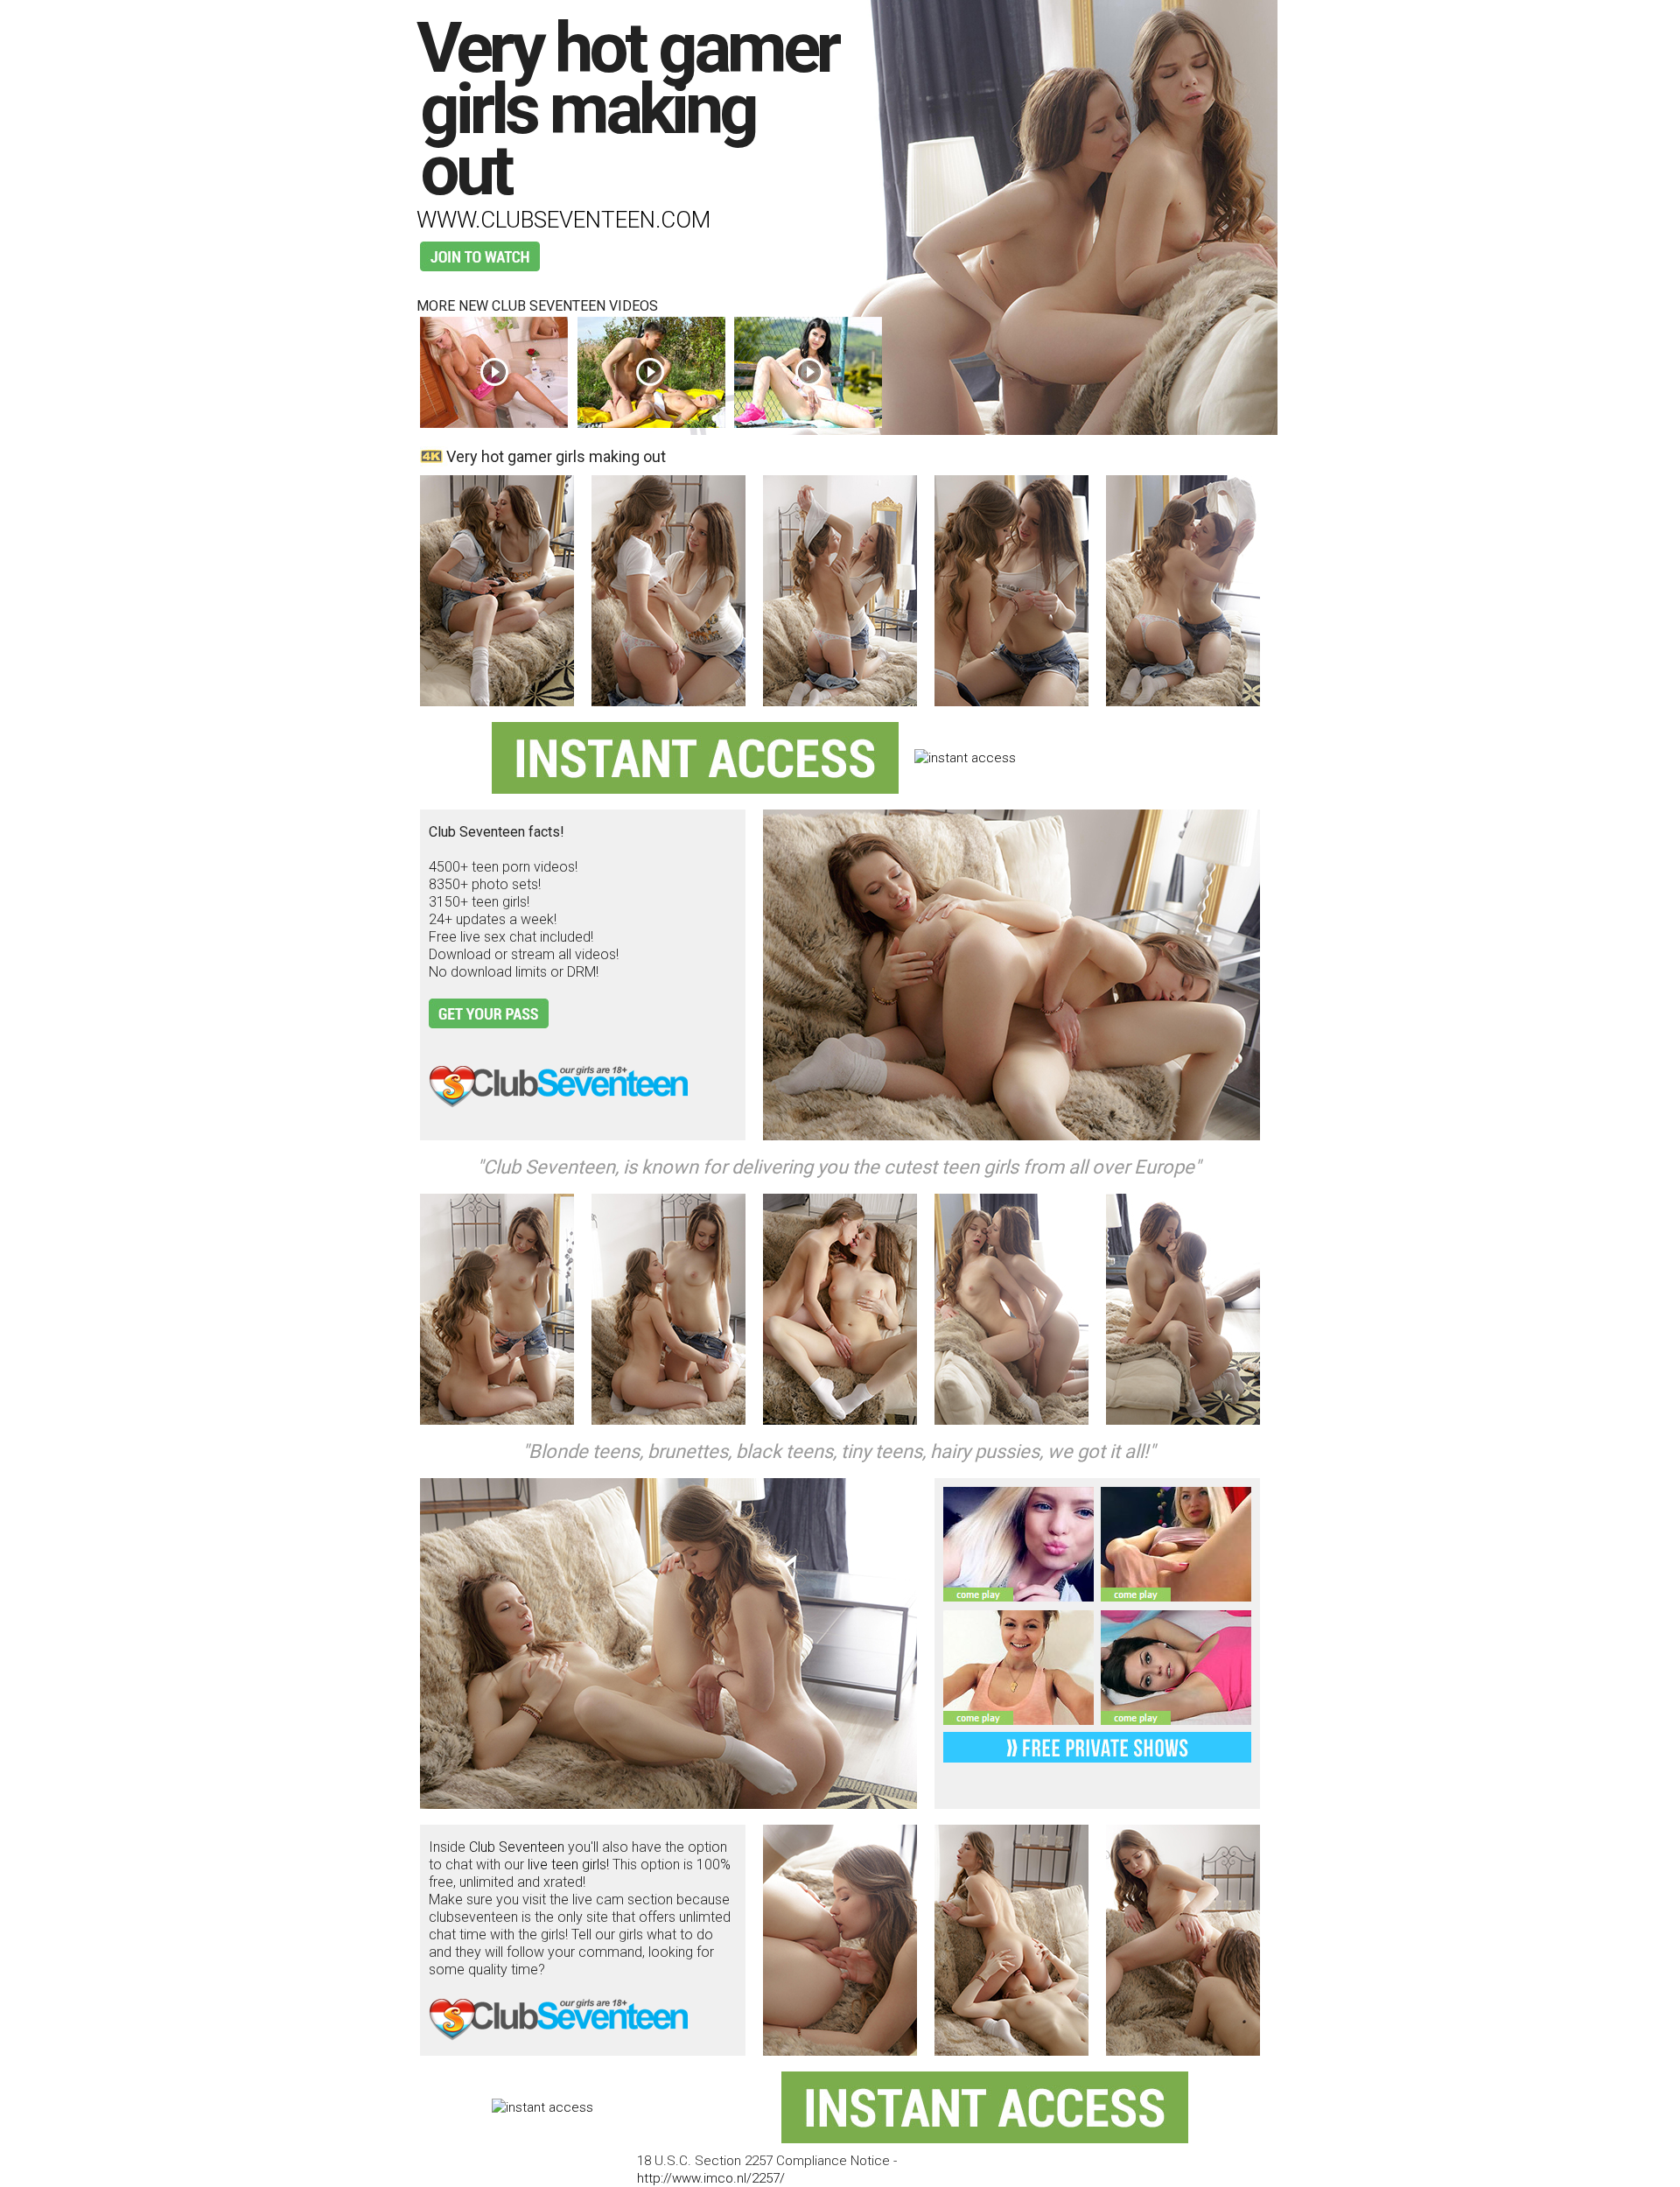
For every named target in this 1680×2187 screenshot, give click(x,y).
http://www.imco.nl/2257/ (711, 2178)
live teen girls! (568, 1865)
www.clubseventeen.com (563, 220)
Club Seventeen (517, 1847)
